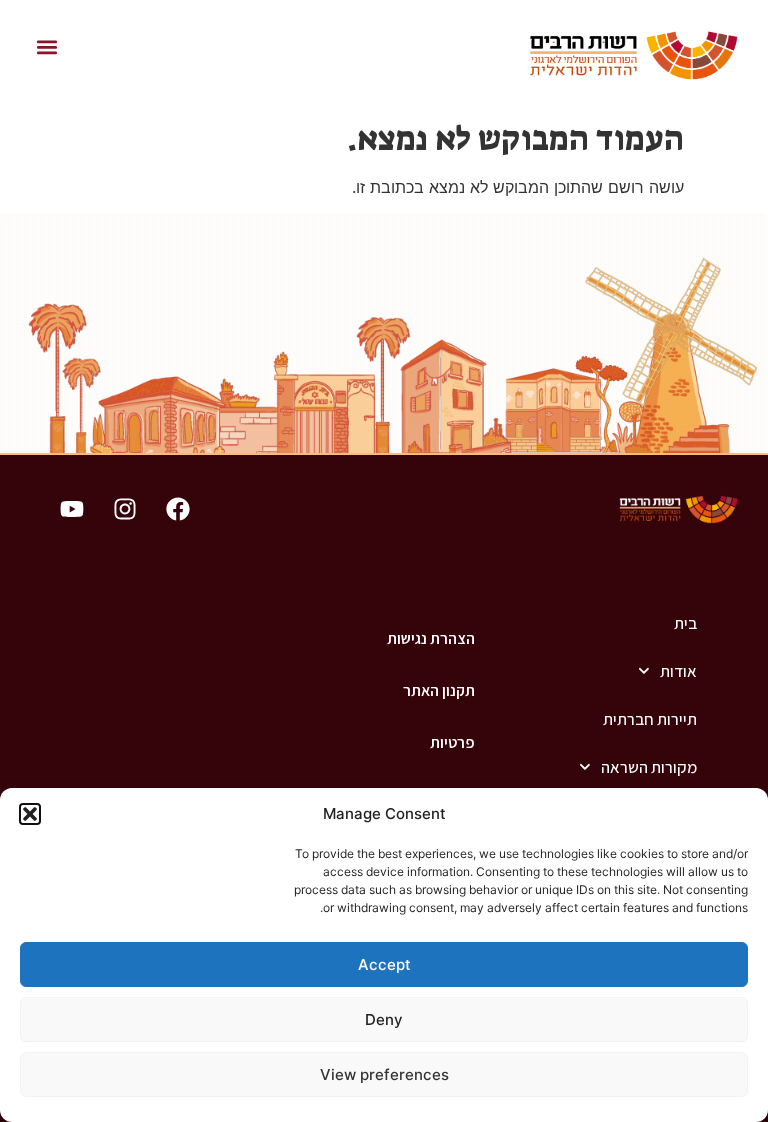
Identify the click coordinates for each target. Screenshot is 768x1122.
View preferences (384, 1074)
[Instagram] (125, 509)
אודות (678, 671)
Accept (384, 964)
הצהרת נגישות (431, 638)
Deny (384, 1019)
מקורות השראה (649, 767)
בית (685, 623)
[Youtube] (72, 509)
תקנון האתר (439, 690)
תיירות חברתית (650, 719)
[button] (30, 814)
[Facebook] (178, 509)
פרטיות (452, 742)
